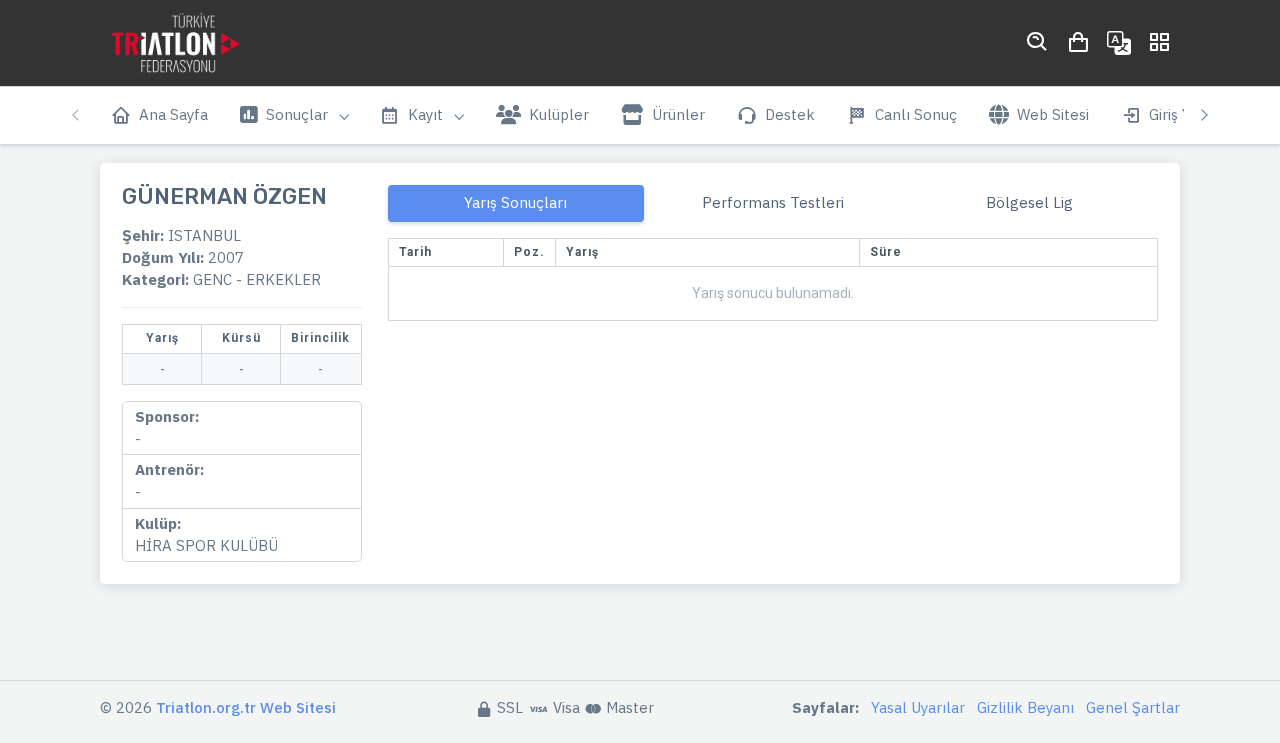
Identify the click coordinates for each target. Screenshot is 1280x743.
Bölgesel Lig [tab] (1029, 202)
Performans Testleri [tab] (773, 202)
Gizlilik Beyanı (1025, 707)
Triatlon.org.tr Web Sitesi (246, 707)
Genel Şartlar (1133, 707)
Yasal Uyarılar (918, 707)
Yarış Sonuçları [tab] (515, 202)
